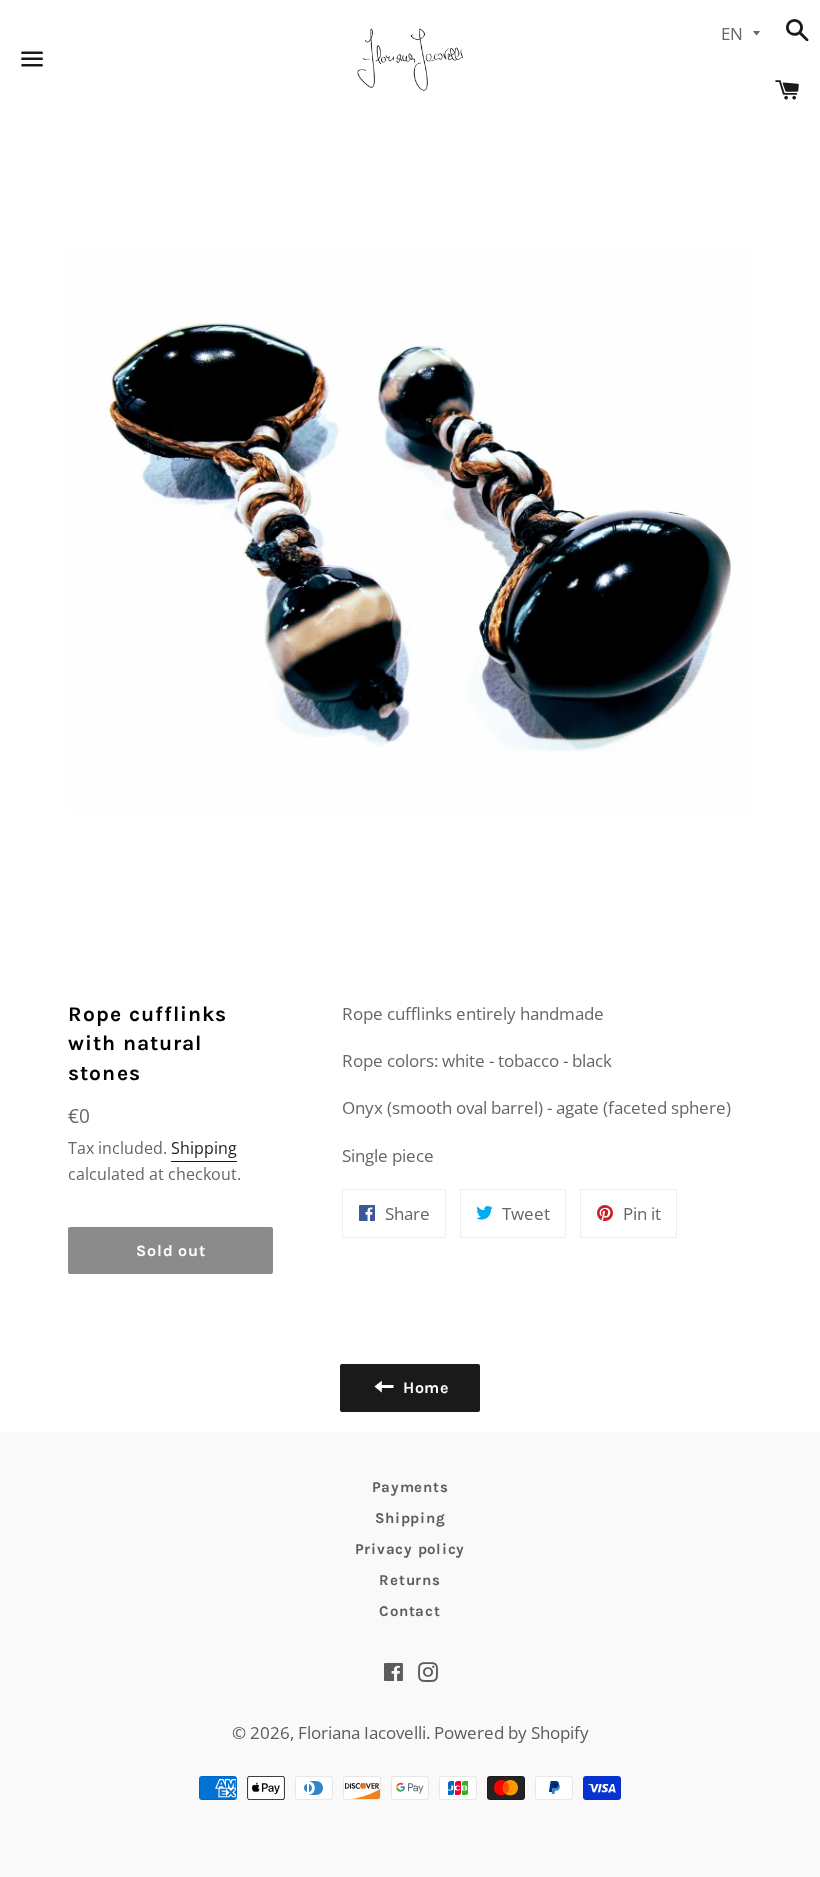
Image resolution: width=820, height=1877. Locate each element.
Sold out (170, 1250)
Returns (409, 1580)
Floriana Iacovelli (362, 1732)
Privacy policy (410, 1549)
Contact (409, 1611)
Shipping (204, 1148)
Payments (410, 1487)
